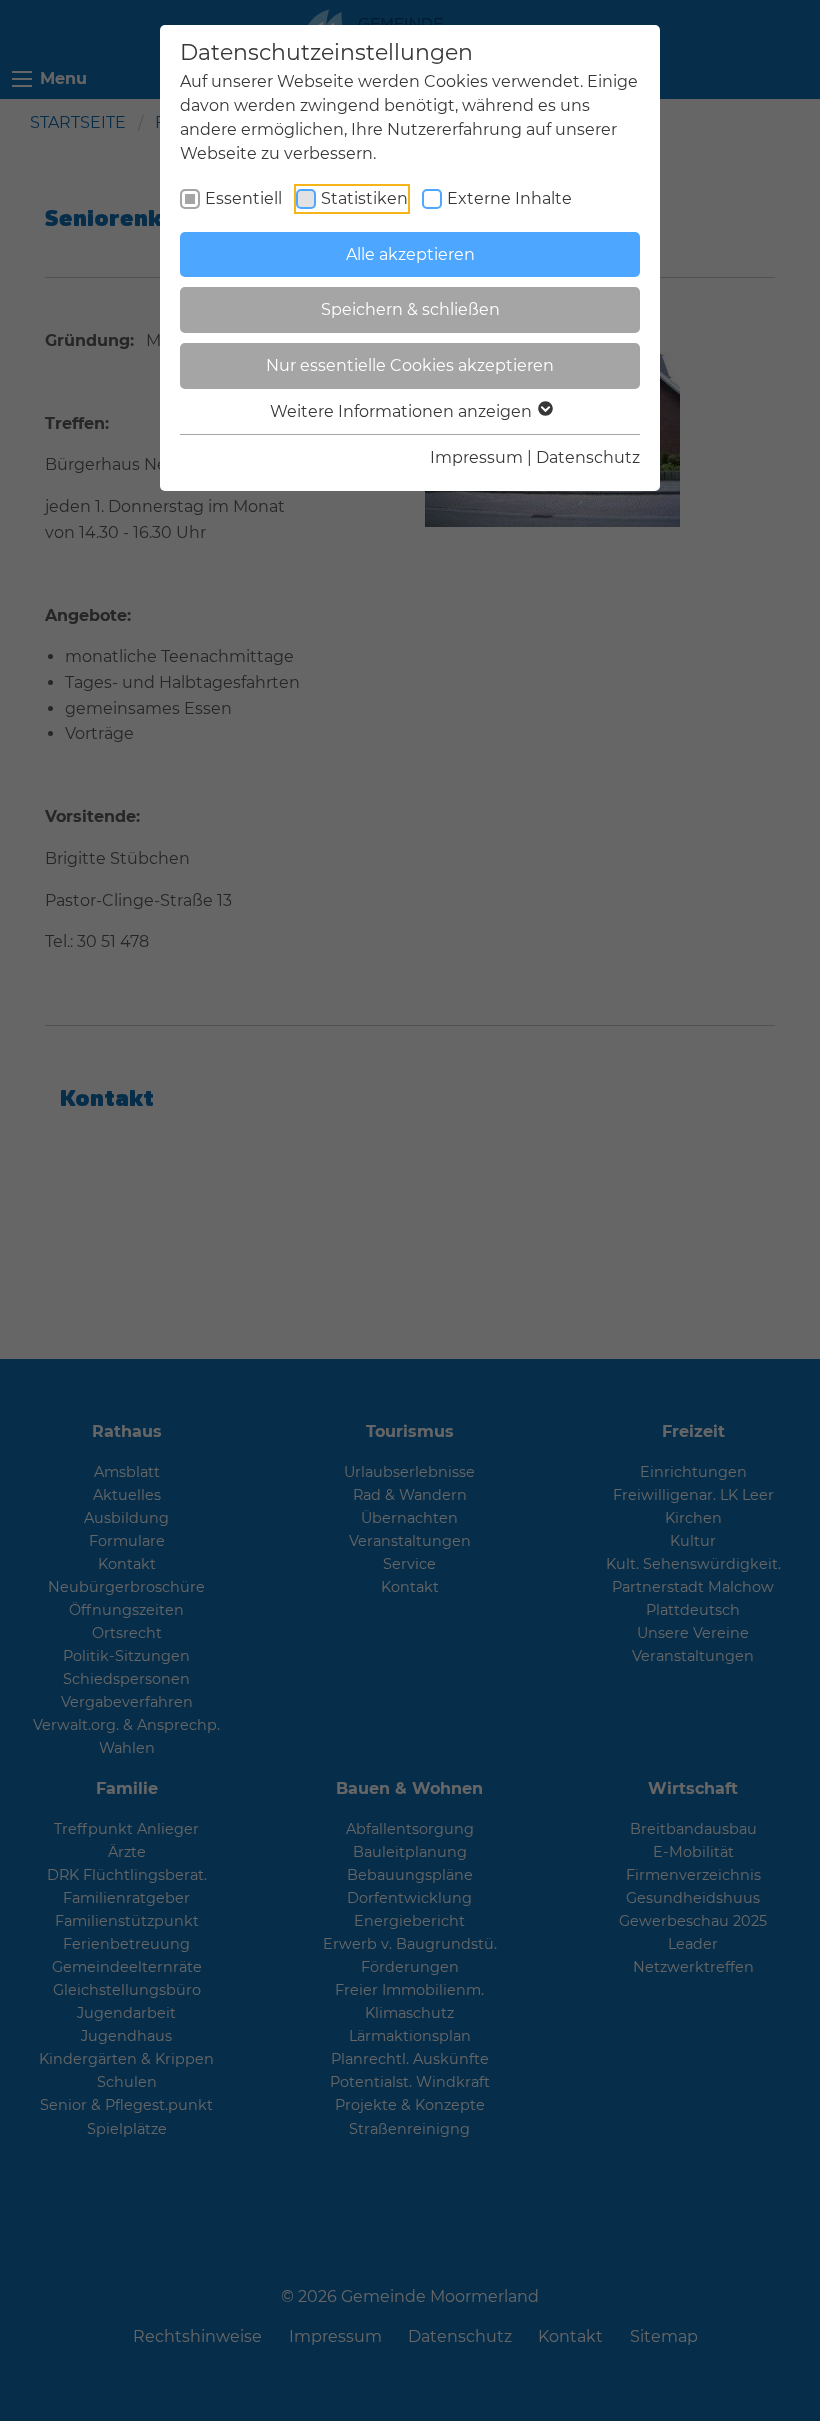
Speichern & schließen (410, 309)
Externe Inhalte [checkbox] (509, 198)
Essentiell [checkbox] (243, 198)
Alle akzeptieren (410, 254)
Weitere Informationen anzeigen (403, 411)
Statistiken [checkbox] (364, 198)
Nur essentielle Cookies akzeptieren (410, 365)
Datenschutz (588, 457)
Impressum (476, 457)
